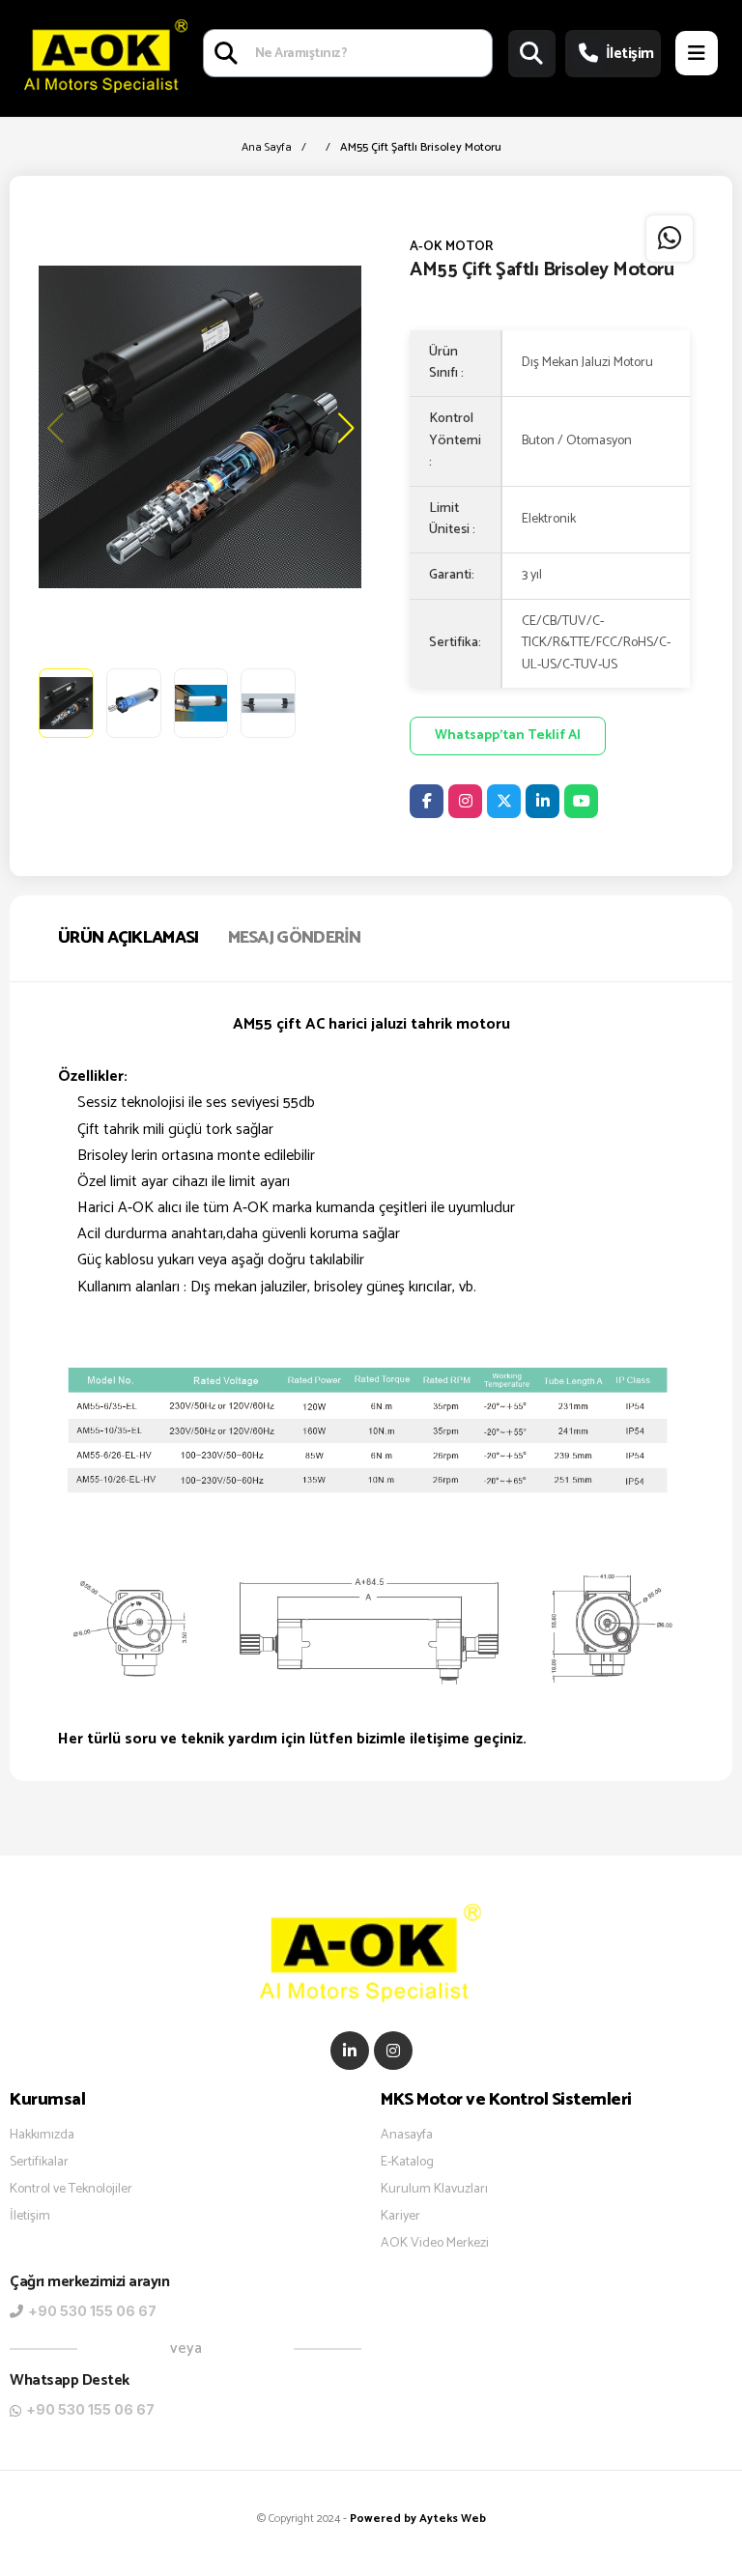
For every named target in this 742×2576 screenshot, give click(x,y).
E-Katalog (407, 2163)
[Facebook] (427, 801)
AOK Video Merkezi (435, 2244)
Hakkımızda (42, 2136)
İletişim (630, 54)
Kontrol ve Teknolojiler (71, 2190)
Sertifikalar (39, 2163)
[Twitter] (504, 801)
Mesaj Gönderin (295, 938)
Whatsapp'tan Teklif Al (508, 736)
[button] (344, 427)
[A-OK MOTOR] (106, 54)
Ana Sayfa (267, 147)
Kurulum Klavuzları (434, 2190)
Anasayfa (407, 2136)
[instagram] (393, 2051)
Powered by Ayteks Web (418, 2519)
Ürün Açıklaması (128, 938)
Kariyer (400, 2217)
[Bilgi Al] (670, 239)
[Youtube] (581, 801)
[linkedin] (350, 2051)
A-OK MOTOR (451, 247)
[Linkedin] (542, 801)
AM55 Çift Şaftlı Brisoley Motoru (421, 147)
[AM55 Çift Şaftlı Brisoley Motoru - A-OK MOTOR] (200, 427)
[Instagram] (465, 801)
